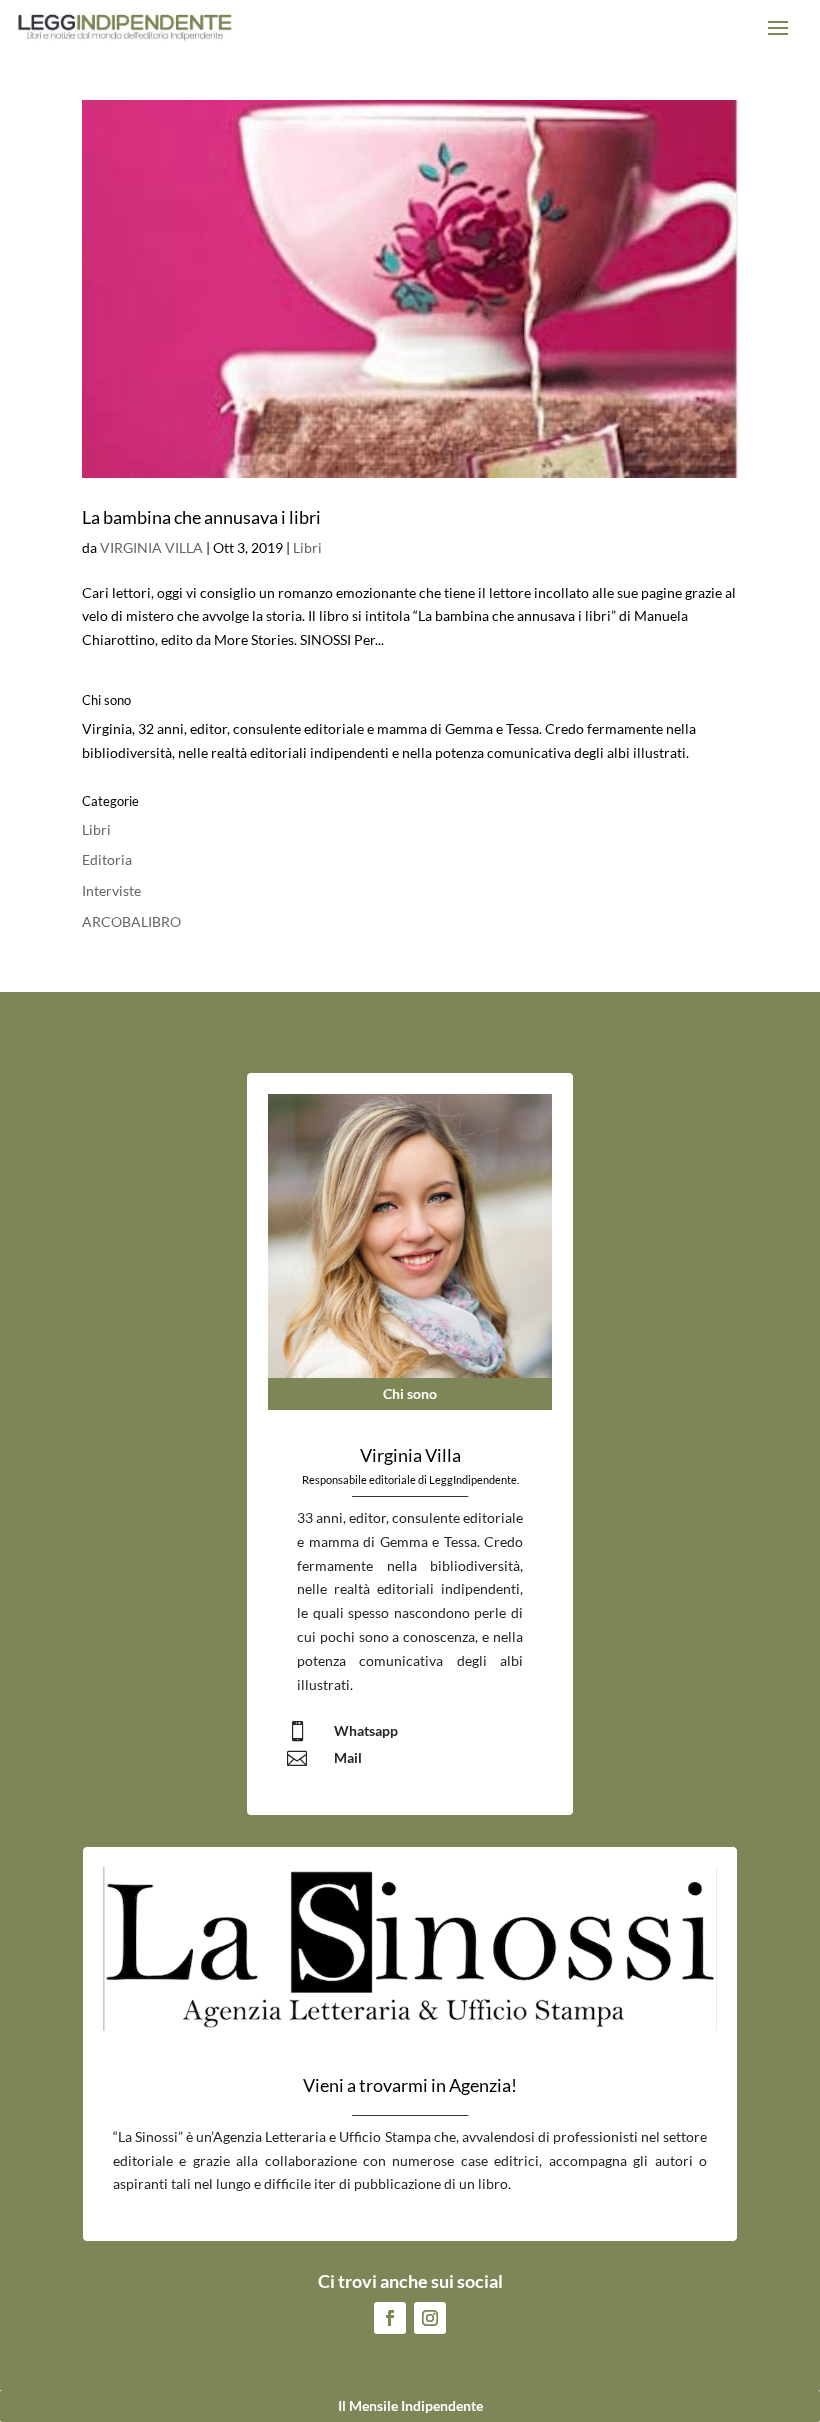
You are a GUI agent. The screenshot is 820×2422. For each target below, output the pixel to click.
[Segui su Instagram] (430, 2318)
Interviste (111, 890)
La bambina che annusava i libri (201, 517)
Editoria (107, 859)
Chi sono (410, 1393)
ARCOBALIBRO (131, 921)
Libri (307, 547)
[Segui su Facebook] (390, 2318)
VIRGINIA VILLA (151, 547)
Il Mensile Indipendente (410, 2405)
